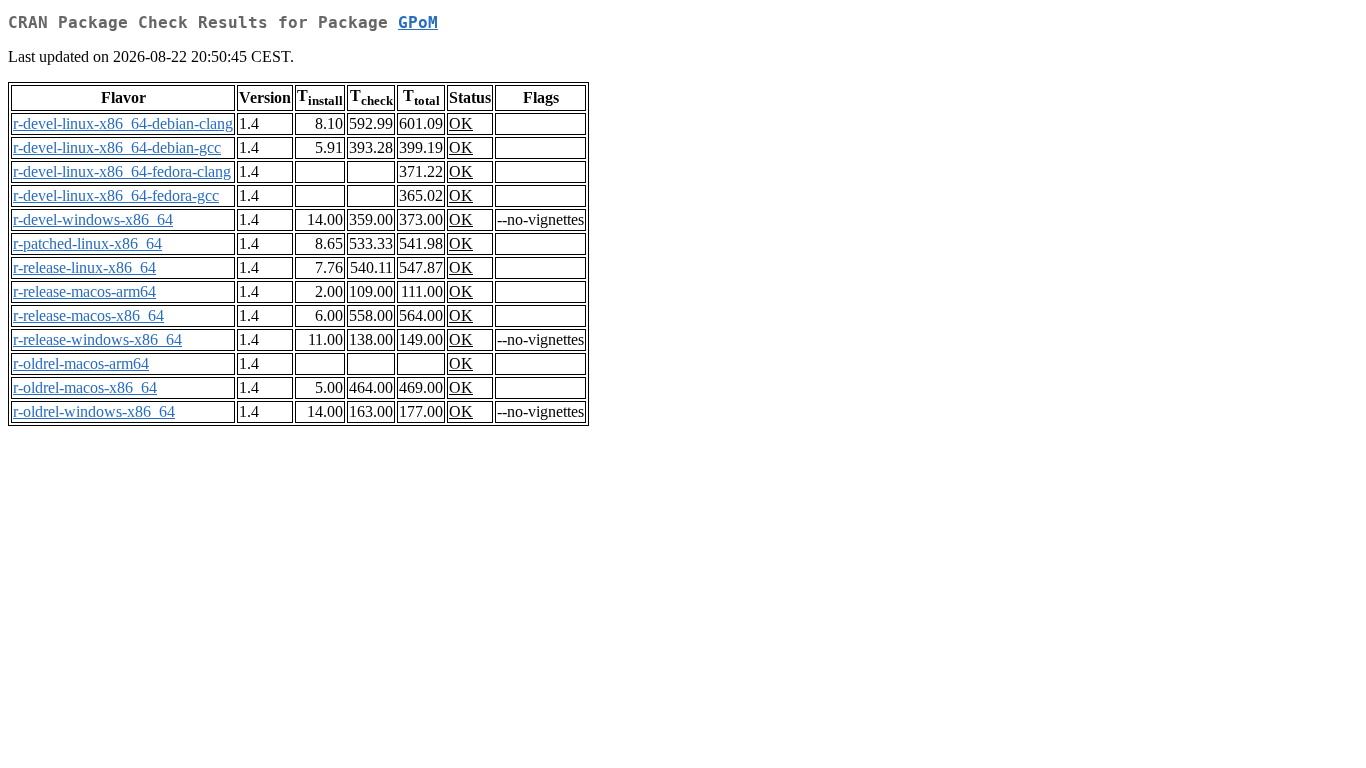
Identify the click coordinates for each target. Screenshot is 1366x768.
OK (461, 123)
